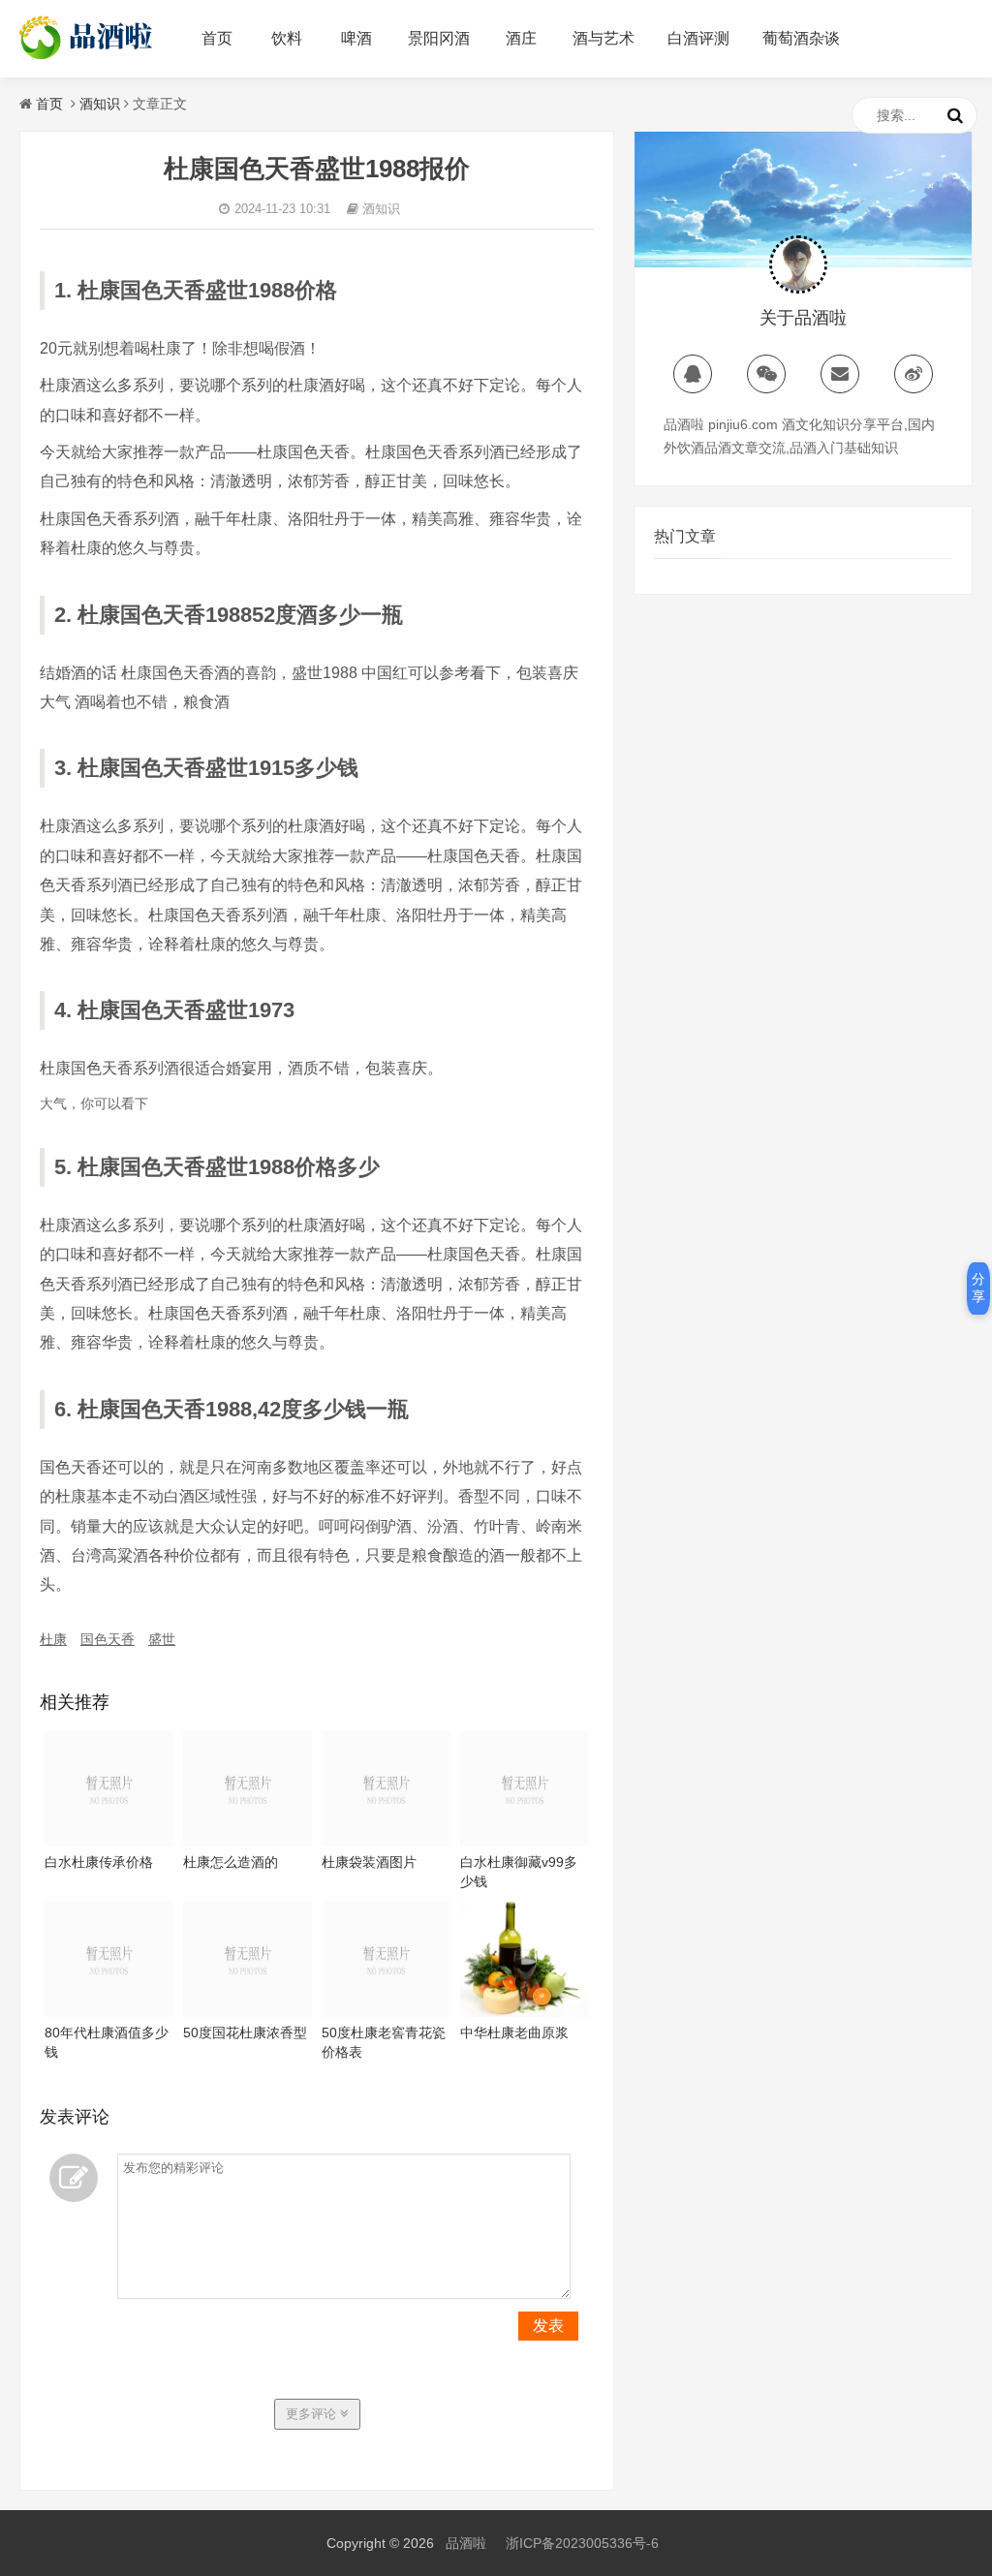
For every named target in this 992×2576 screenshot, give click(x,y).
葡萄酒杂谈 (801, 38)
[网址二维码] (766, 374)
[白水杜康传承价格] (109, 1842)
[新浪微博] (914, 374)
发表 (548, 2326)
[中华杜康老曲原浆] (525, 2012)
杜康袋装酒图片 (369, 1862)
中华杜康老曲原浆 (514, 2033)
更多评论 (313, 2414)
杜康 (53, 1639)
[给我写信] (840, 374)
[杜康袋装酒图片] (386, 1842)
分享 (978, 1288)
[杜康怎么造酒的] (248, 1842)
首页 (217, 38)
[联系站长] (693, 374)
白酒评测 (698, 38)
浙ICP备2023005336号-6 (582, 2543)
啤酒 (356, 38)
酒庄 (521, 38)
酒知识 (100, 104)
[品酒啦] (88, 59)
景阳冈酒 (439, 38)
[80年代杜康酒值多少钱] (109, 2012)
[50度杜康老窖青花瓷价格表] (386, 2012)
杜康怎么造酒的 (231, 1862)
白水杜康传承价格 (99, 1862)
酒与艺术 (604, 38)
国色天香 (108, 1639)
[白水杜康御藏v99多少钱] (525, 1842)
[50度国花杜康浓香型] (248, 2012)
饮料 (287, 38)
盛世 (162, 1639)
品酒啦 (466, 2543)
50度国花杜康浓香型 (245, 2033)
